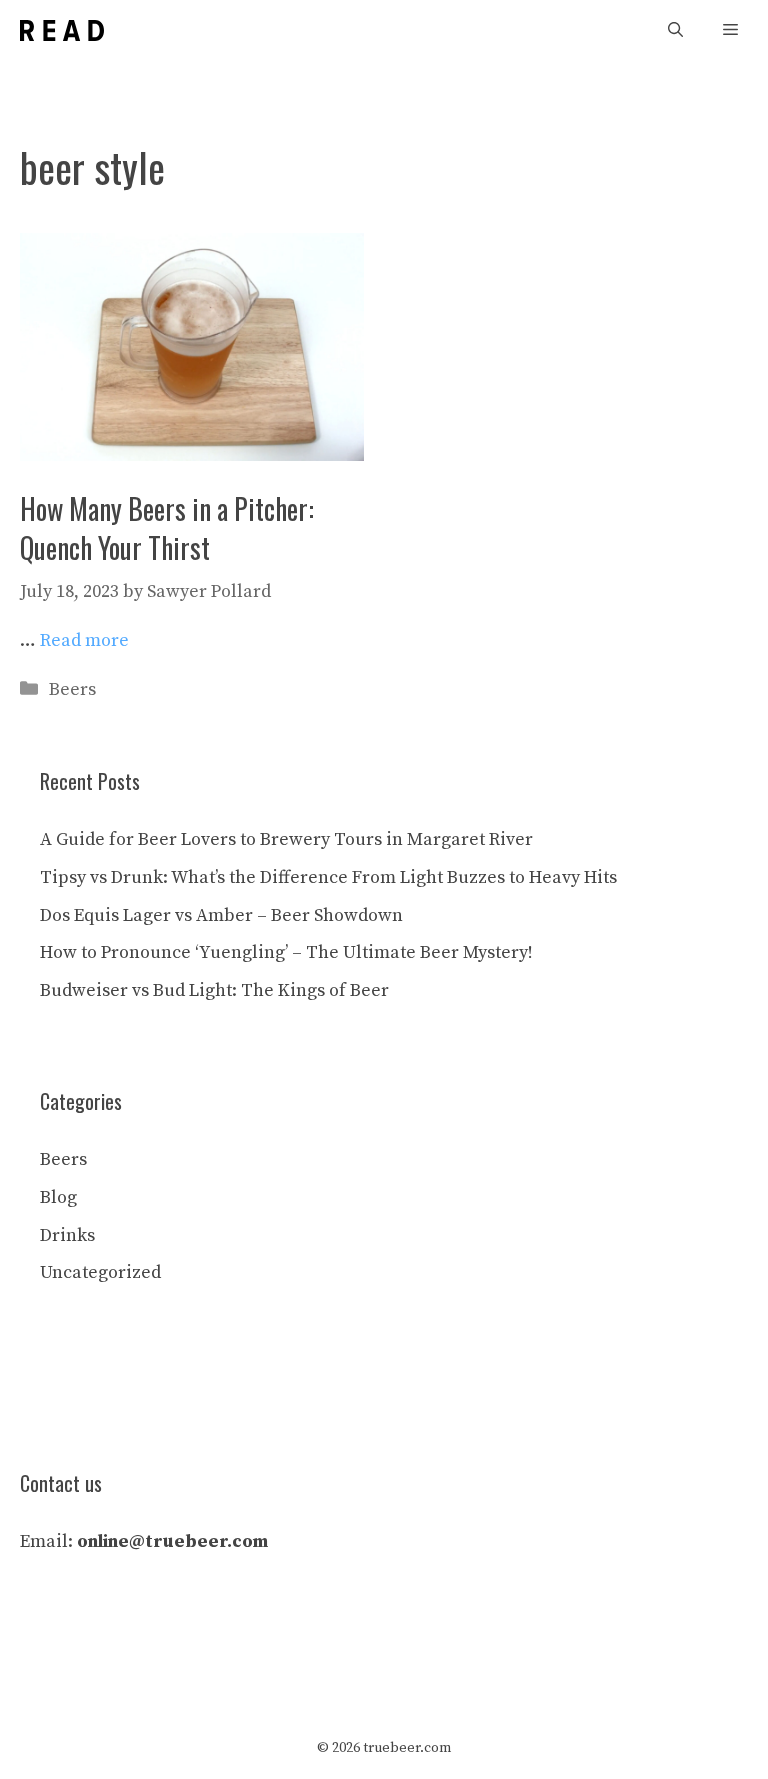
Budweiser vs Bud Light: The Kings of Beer (214, 990)
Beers (72, 689)
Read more (84, 640)
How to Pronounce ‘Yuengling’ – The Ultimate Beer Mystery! (286, 952)
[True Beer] (62, 30)
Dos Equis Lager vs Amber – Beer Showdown (221, 915)
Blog (58, 1197)
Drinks (67, 1235)
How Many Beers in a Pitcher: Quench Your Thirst (167, 528)
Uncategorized (100, 1272)
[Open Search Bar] (675, 30)
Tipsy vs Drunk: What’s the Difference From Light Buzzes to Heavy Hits (328, 877)
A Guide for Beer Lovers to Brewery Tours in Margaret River (286, 839)
